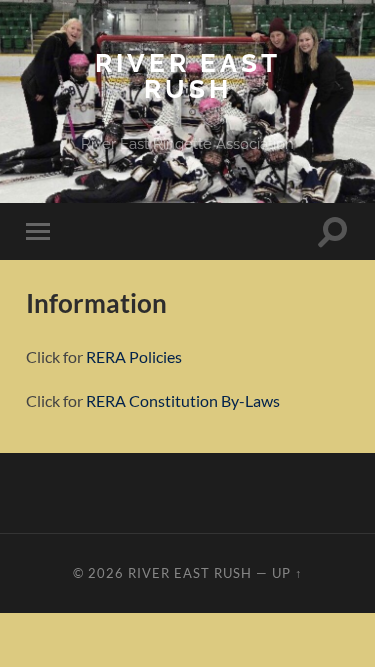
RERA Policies (134, 356)
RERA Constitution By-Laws (183, 400)
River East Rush (188, 75)
